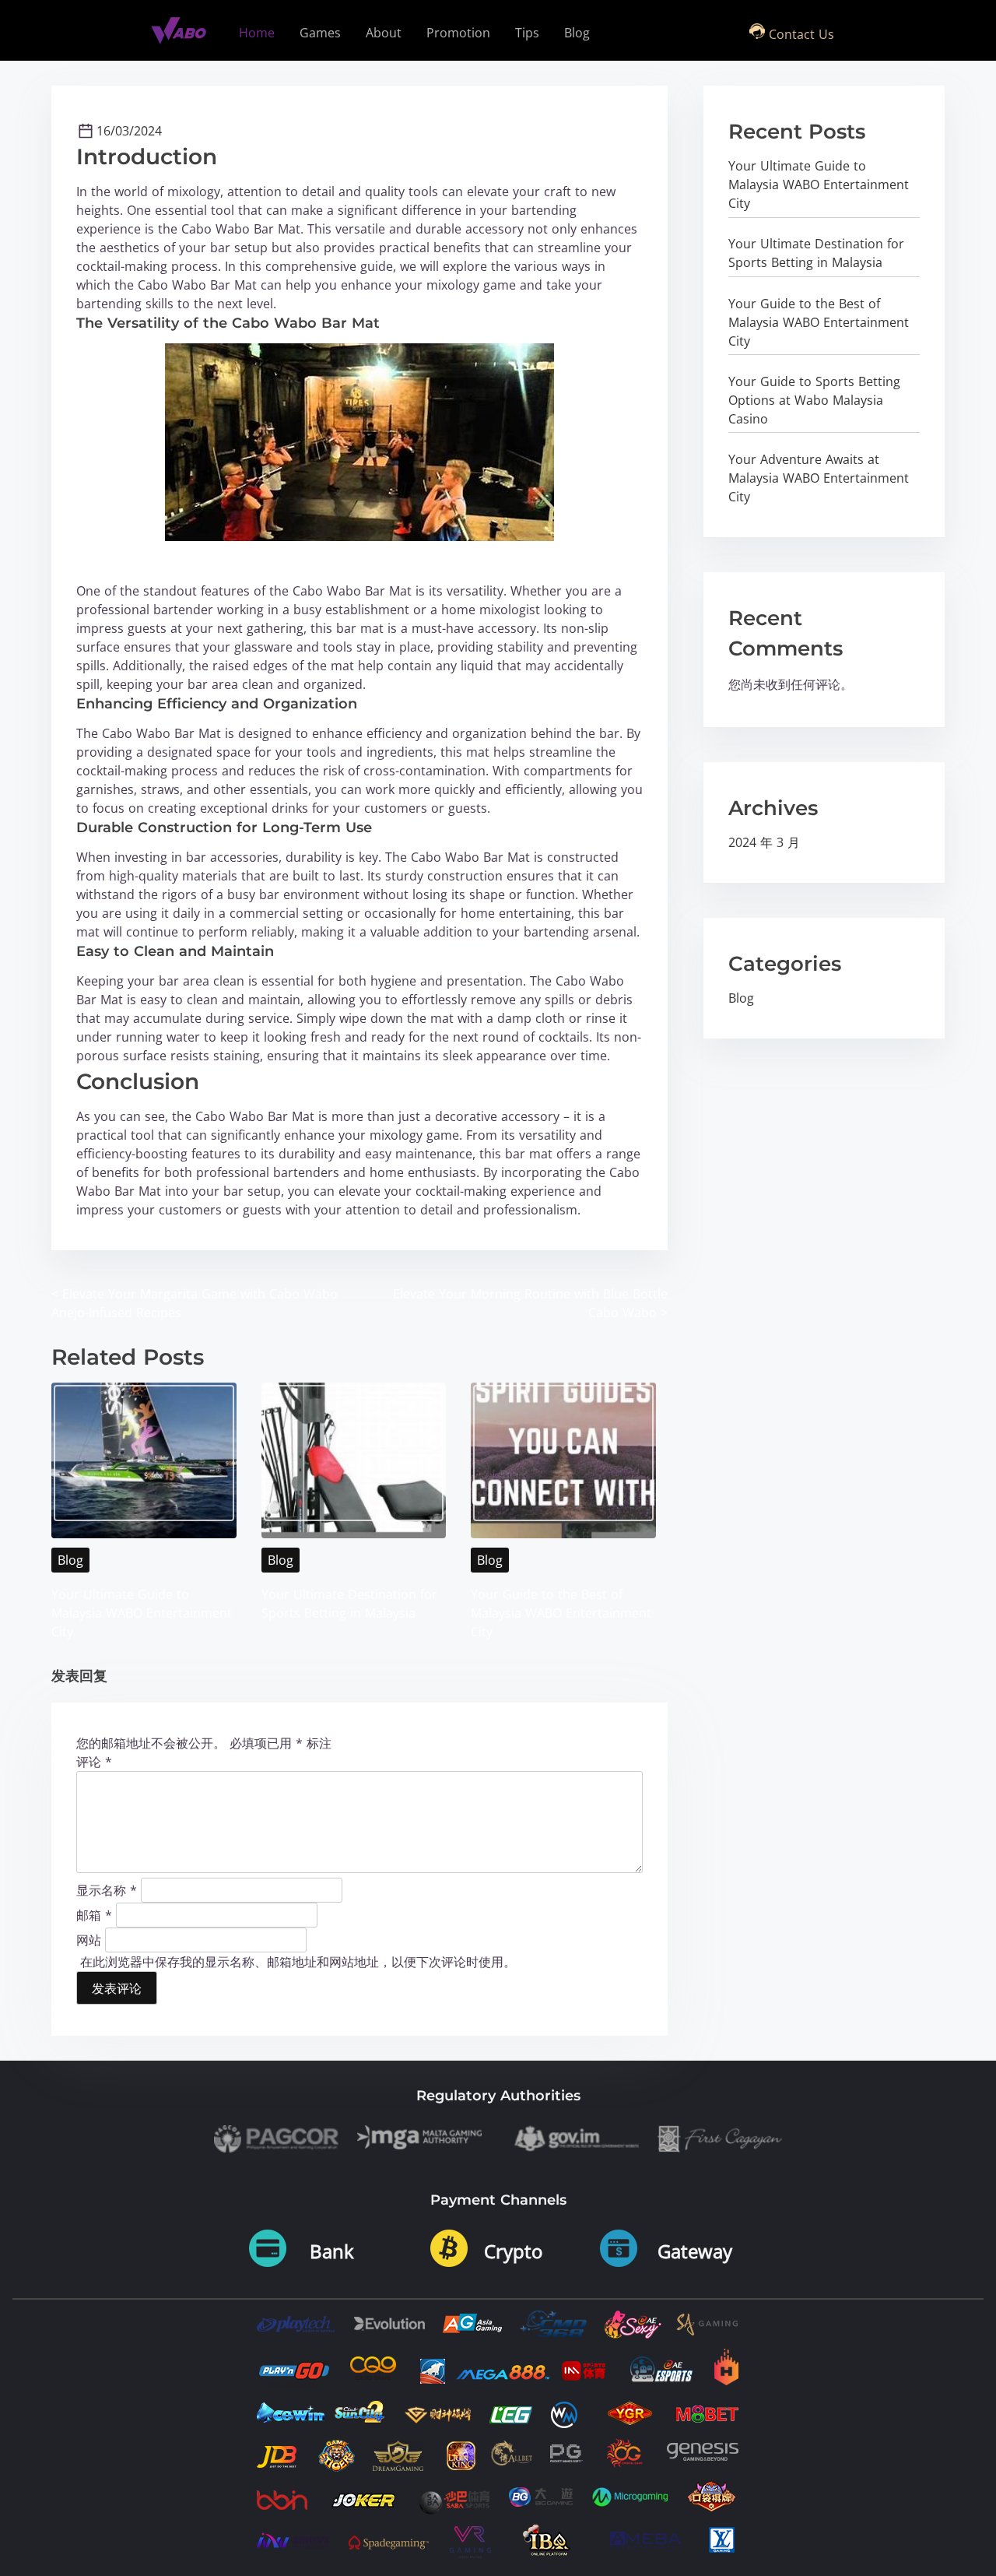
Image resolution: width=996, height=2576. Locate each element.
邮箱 (94, 1914)
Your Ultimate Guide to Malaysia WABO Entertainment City (142, 1613)
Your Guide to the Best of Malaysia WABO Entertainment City (561, 1613)
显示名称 (107, 1889)
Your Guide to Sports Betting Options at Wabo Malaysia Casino (814, 400)
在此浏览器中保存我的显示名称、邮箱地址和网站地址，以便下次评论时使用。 (298, 1962)
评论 (94, 1762)
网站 (89, 1939)
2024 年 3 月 (764, 842)
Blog (70, 1560)
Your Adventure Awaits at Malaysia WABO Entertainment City (819, 478)
